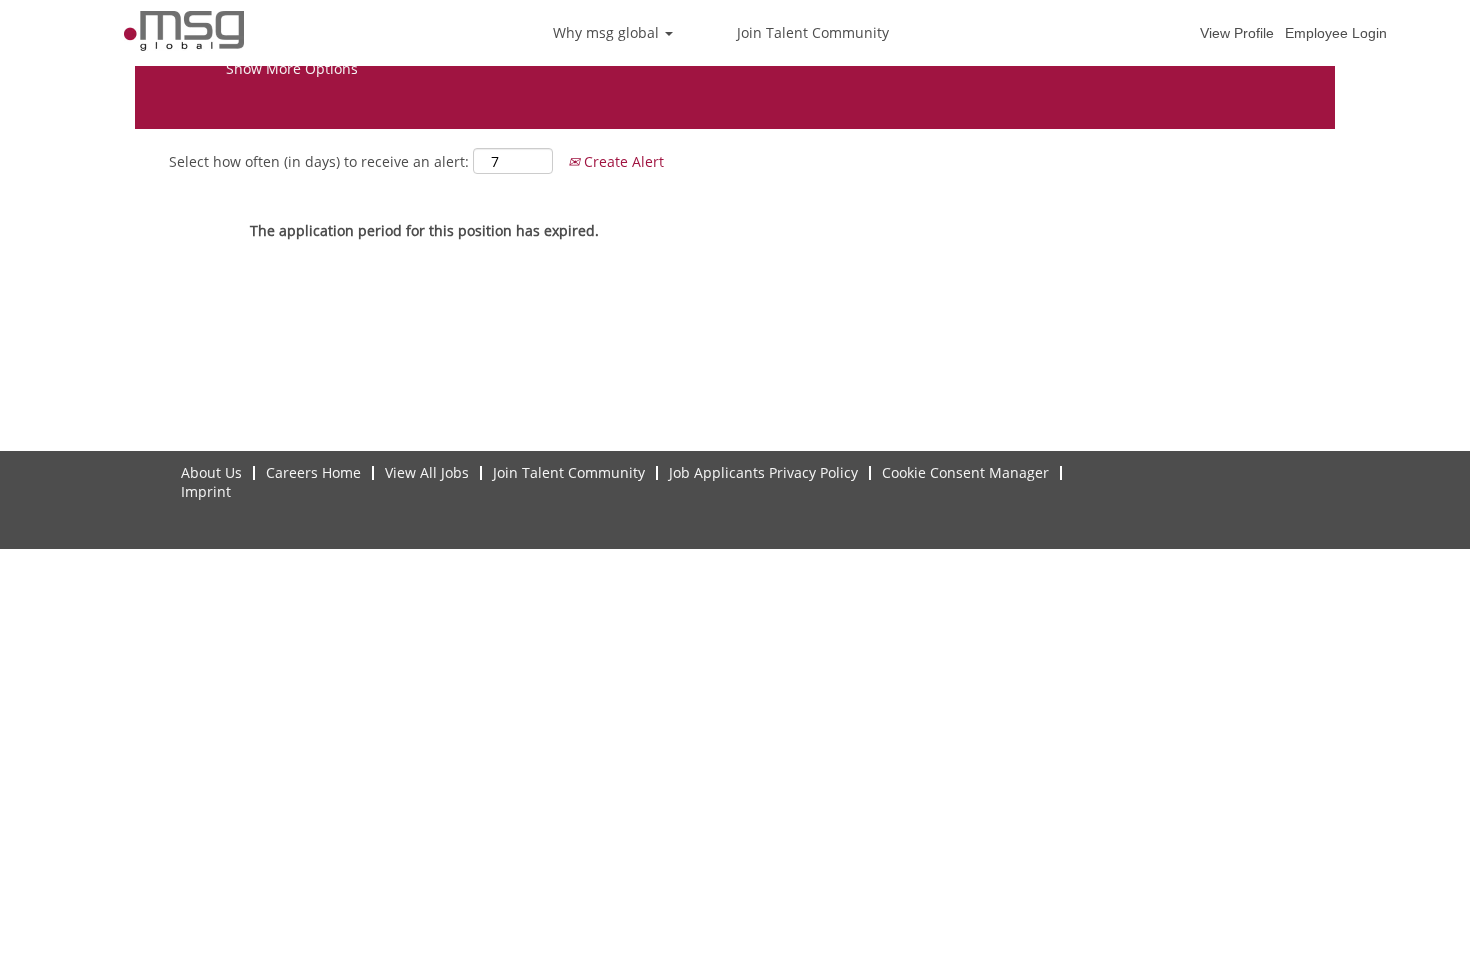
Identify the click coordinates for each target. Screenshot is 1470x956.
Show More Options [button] (292, 68)
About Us (211, 472)
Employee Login (1336, 33)
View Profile (1237, 33)
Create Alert (622, 161)
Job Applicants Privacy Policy (763, 472)
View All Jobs (427, 472)
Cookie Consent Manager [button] (965, 472)
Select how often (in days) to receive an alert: (319, 161)
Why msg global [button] (608, 32)
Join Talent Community (813, 32)
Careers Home (313, 472)
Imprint (206, 491)
